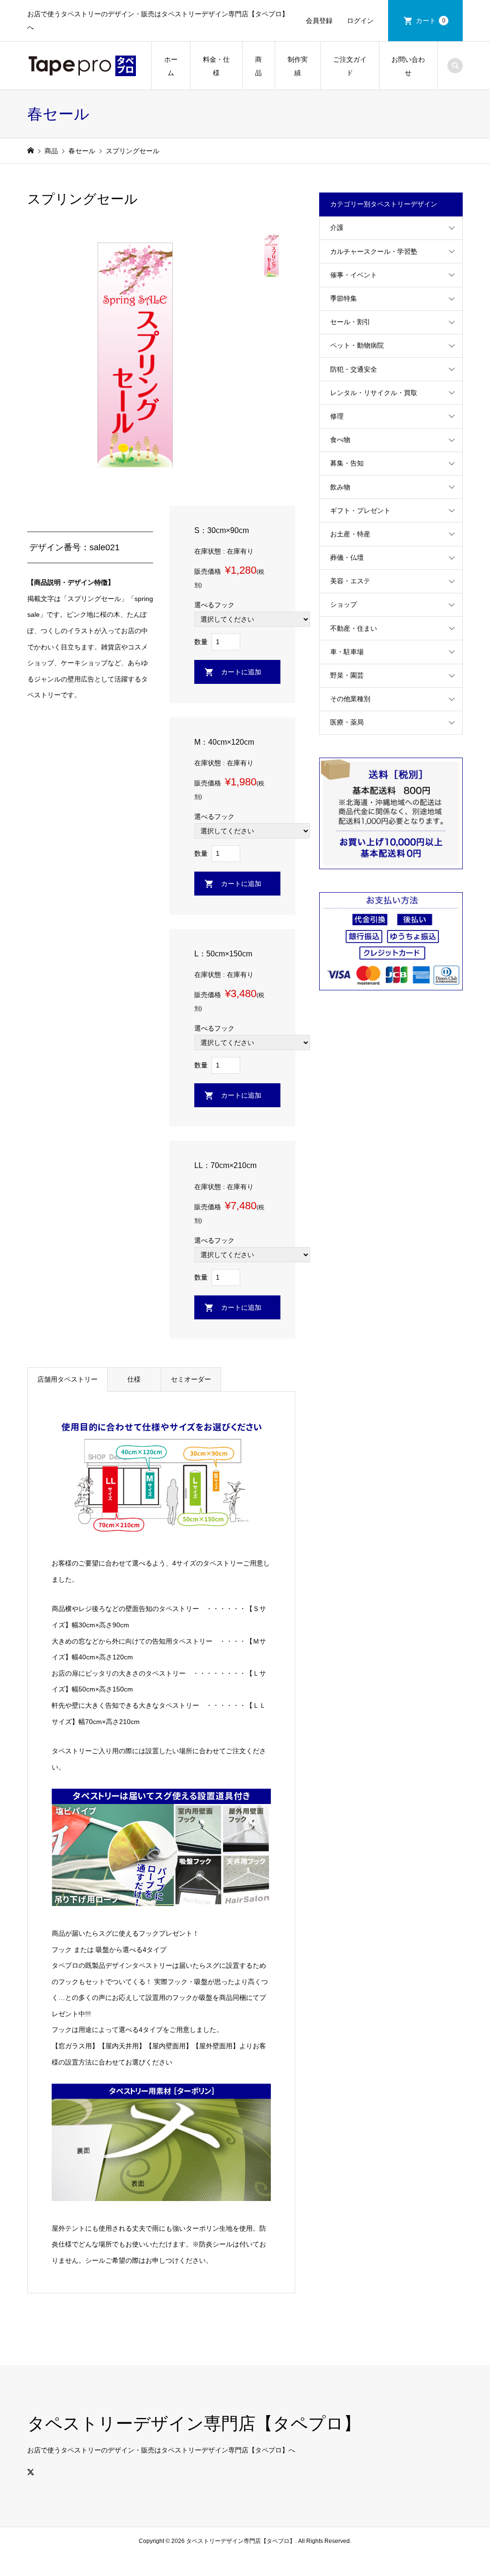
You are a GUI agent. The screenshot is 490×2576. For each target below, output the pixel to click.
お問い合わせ (408, 66)
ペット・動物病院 (357, 345)
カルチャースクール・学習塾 (374, 251)
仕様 (134, 1379)
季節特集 (344, 298)
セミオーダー (191, 1379)
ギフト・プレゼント (360, 511)
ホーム (171, 66)
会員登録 (319, 21)
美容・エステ (350, 581)
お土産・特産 (350, 534)
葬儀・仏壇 (347, 557)
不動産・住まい (354, 628)
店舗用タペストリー (67, 1379)
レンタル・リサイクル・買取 (374, 393)
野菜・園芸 (347, 675)
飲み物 (340, 487)
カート (431, 21)
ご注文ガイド (350, 66)
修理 (337, 416)
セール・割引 (350, 322)
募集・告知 (347, 463)
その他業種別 (350, 699)
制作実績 (298, 66)
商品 (258, 66)
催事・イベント (354, 275)
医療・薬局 (347, 722)
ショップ (344, 604)
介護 (337, 227)
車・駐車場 (347, 652)
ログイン (360, 21)
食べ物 (340, 440)
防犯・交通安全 (354, 369)
